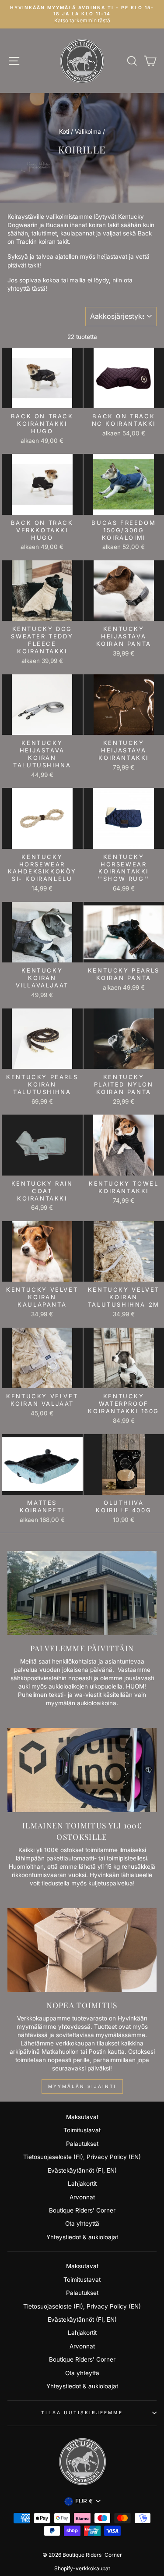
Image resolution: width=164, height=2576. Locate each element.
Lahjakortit (82, 2184)
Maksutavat (82, 2117)
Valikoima (88, 132)
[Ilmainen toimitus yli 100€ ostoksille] (82, 1770)
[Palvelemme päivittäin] (82, 1593)
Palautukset (82, 2144)
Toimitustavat (82, 2130)
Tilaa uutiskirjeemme (82, 2412)
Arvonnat (82, 2197)
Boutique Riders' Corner (82, 2210)
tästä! (40, 289)
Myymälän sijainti (82, 2086)
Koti (64, 132)
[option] (82, 14)
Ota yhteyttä (82, 2223)
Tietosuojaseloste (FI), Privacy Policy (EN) (82, 2157)
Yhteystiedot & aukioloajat (82, 2237)
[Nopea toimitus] (82, 1950)
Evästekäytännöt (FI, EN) (82, 2170)
